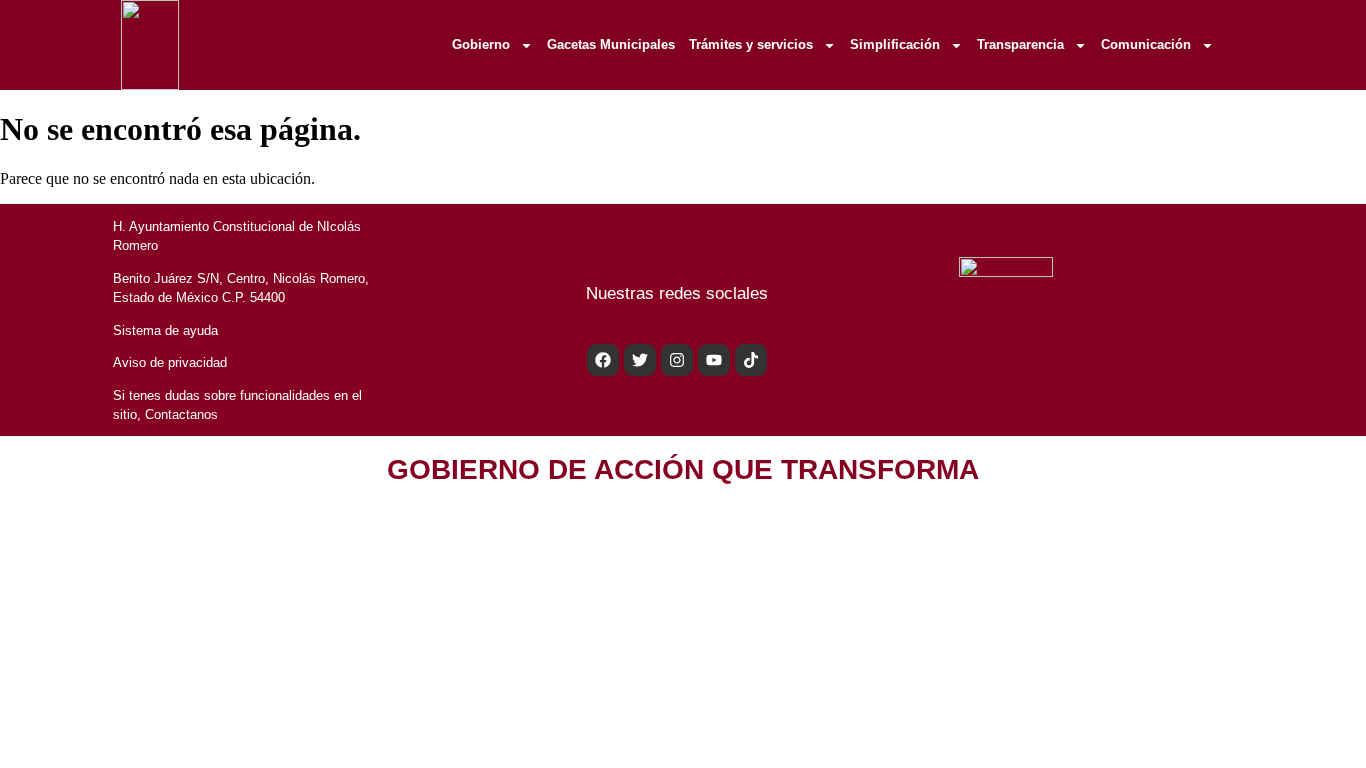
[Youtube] (714, 360)
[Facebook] (603, 360)
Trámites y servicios (751, 44)
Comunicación (1146, 44)
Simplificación (895, 44)
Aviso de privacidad (170, 362)
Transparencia (1020, 44)
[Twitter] (640, 360)
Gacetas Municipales (611, 44)
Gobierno (481, 44)
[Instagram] (677, 360)
